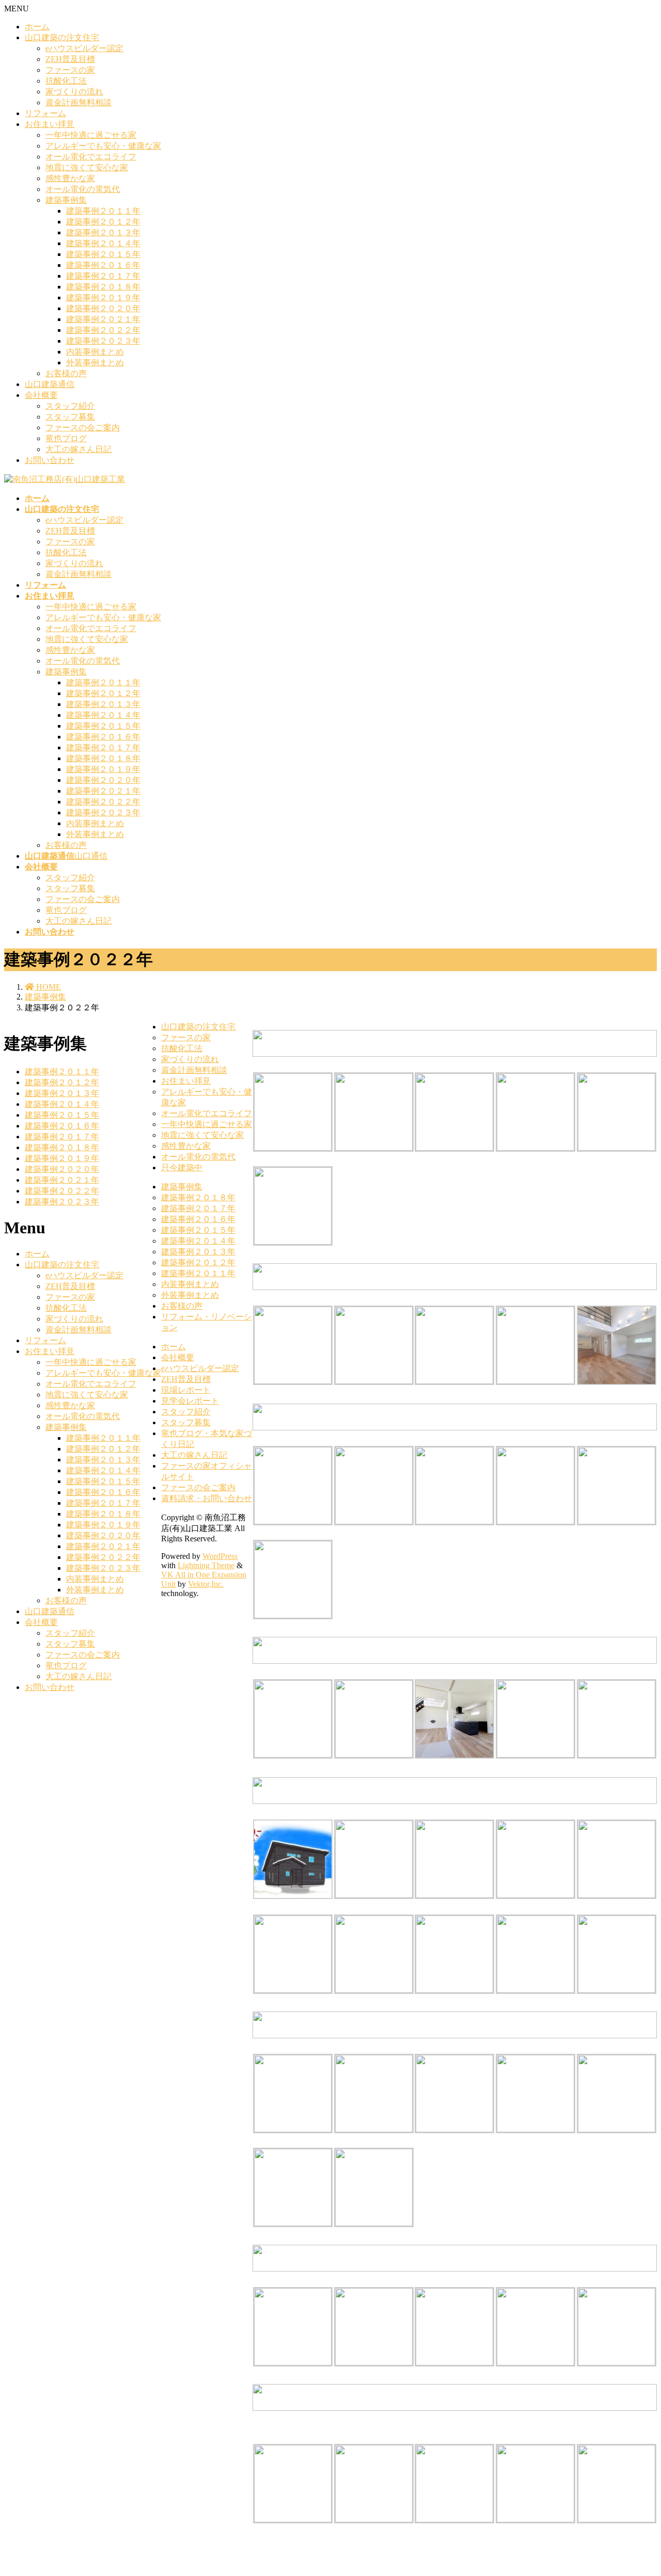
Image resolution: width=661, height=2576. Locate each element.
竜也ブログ (66, 438)
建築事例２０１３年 (103, 232)
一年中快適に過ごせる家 (91, 135)
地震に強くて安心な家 (87, 167)
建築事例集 (66, 200)
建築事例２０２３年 (103, 341)
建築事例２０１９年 (103, 297)
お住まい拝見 (50, 124)
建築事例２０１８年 (103, 287)
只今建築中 (182, 1168)
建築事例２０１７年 (103, 276)
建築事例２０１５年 (103, 254)
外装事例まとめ (95, 363)
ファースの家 (70, 70)
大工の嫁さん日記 (78, 449)
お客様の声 (66, 373)
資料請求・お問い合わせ (207, 1498)
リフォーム (45, 113)
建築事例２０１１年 (103, 211)
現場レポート (186, 1390)
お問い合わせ (50, 460)
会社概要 (41, 395)
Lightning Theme (206, 1565)
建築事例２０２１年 (103, 319)
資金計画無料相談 (78, 102)
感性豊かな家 (70, 178)
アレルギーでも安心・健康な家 (103, 146)
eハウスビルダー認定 (84, 48)
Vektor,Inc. (206, 1584)
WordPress (220, 1556)
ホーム (37, 27)
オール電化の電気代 (83, 189)
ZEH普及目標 (70, 59)
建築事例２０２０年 (103, 308)
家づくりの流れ (74, 92)
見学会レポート (190, 1401)
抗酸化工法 (66, 81)
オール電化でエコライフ (91, 157)
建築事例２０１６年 (103, 265)
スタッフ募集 (70, 417)
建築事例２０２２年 (103, 330)
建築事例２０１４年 (103, 243)
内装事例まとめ (95, 352)
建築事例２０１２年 (103, 222)
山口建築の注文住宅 (62, 37)
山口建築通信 (50, 384)
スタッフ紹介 (70, 406)
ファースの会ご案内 (83, 428)
